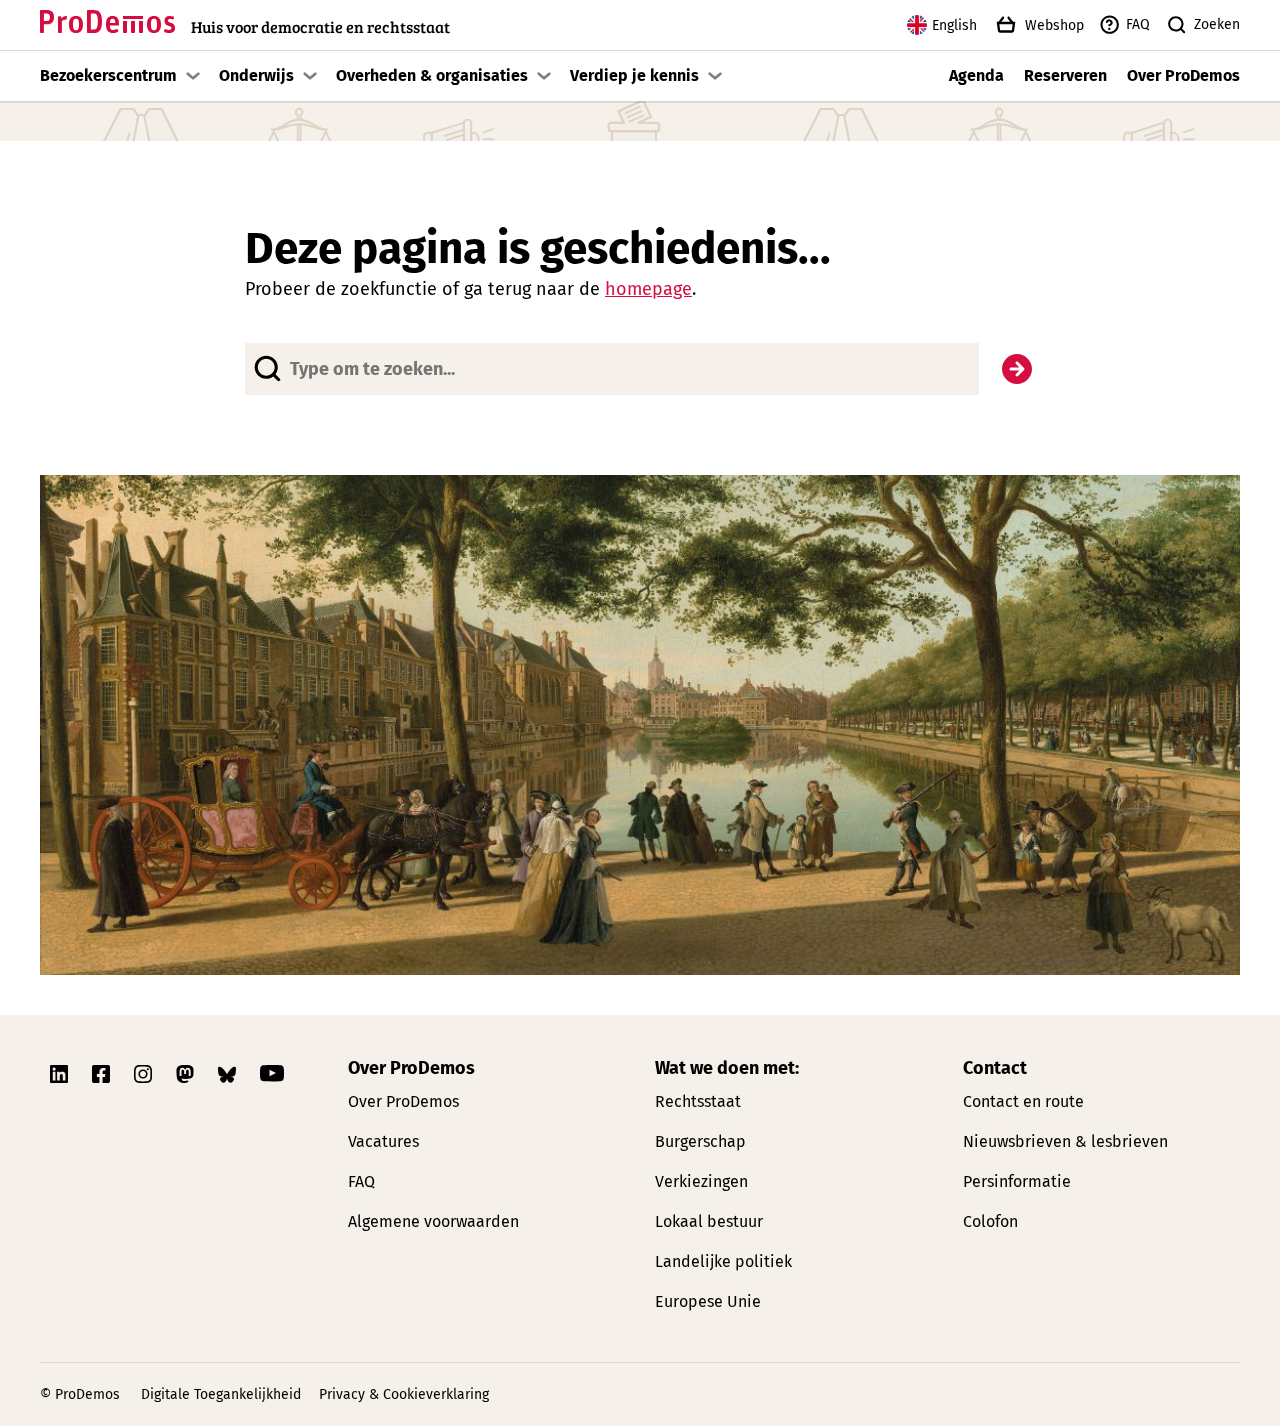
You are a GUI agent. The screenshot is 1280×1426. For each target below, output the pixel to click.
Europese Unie (708, 1301)
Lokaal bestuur (709, 1221)
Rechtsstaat (698, 1101)
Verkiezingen (701, 1181)
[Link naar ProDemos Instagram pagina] (145, 1074)
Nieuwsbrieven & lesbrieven (1065, 1141)
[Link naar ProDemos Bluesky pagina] (229, 1074)
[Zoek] (1017, 369)
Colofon (990, 1221)
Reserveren (1065, 75)
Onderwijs (256, 75)
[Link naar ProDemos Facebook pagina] (103, 1074)
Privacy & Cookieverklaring (404, 1394)
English (954, 25)
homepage (648, 289)
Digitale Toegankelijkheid (221, 1394)
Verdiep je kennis (634, 75)
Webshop (1054, 25)
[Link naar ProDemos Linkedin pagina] (61, 1074)
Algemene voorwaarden (433, 1221)
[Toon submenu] (193, 76)
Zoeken (1217, 24)
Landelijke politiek (723, 1261)
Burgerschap (700, 1141)
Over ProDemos (1183, 75)
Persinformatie (1017, 1181)
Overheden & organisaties (432, 75)
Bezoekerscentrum (108, 75)
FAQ (1138, 24)
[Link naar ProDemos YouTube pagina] (272, 1074)
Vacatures (383, 1141)
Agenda (976, 75)
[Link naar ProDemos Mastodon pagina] (187, 1074)
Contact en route (1023, 1101)
